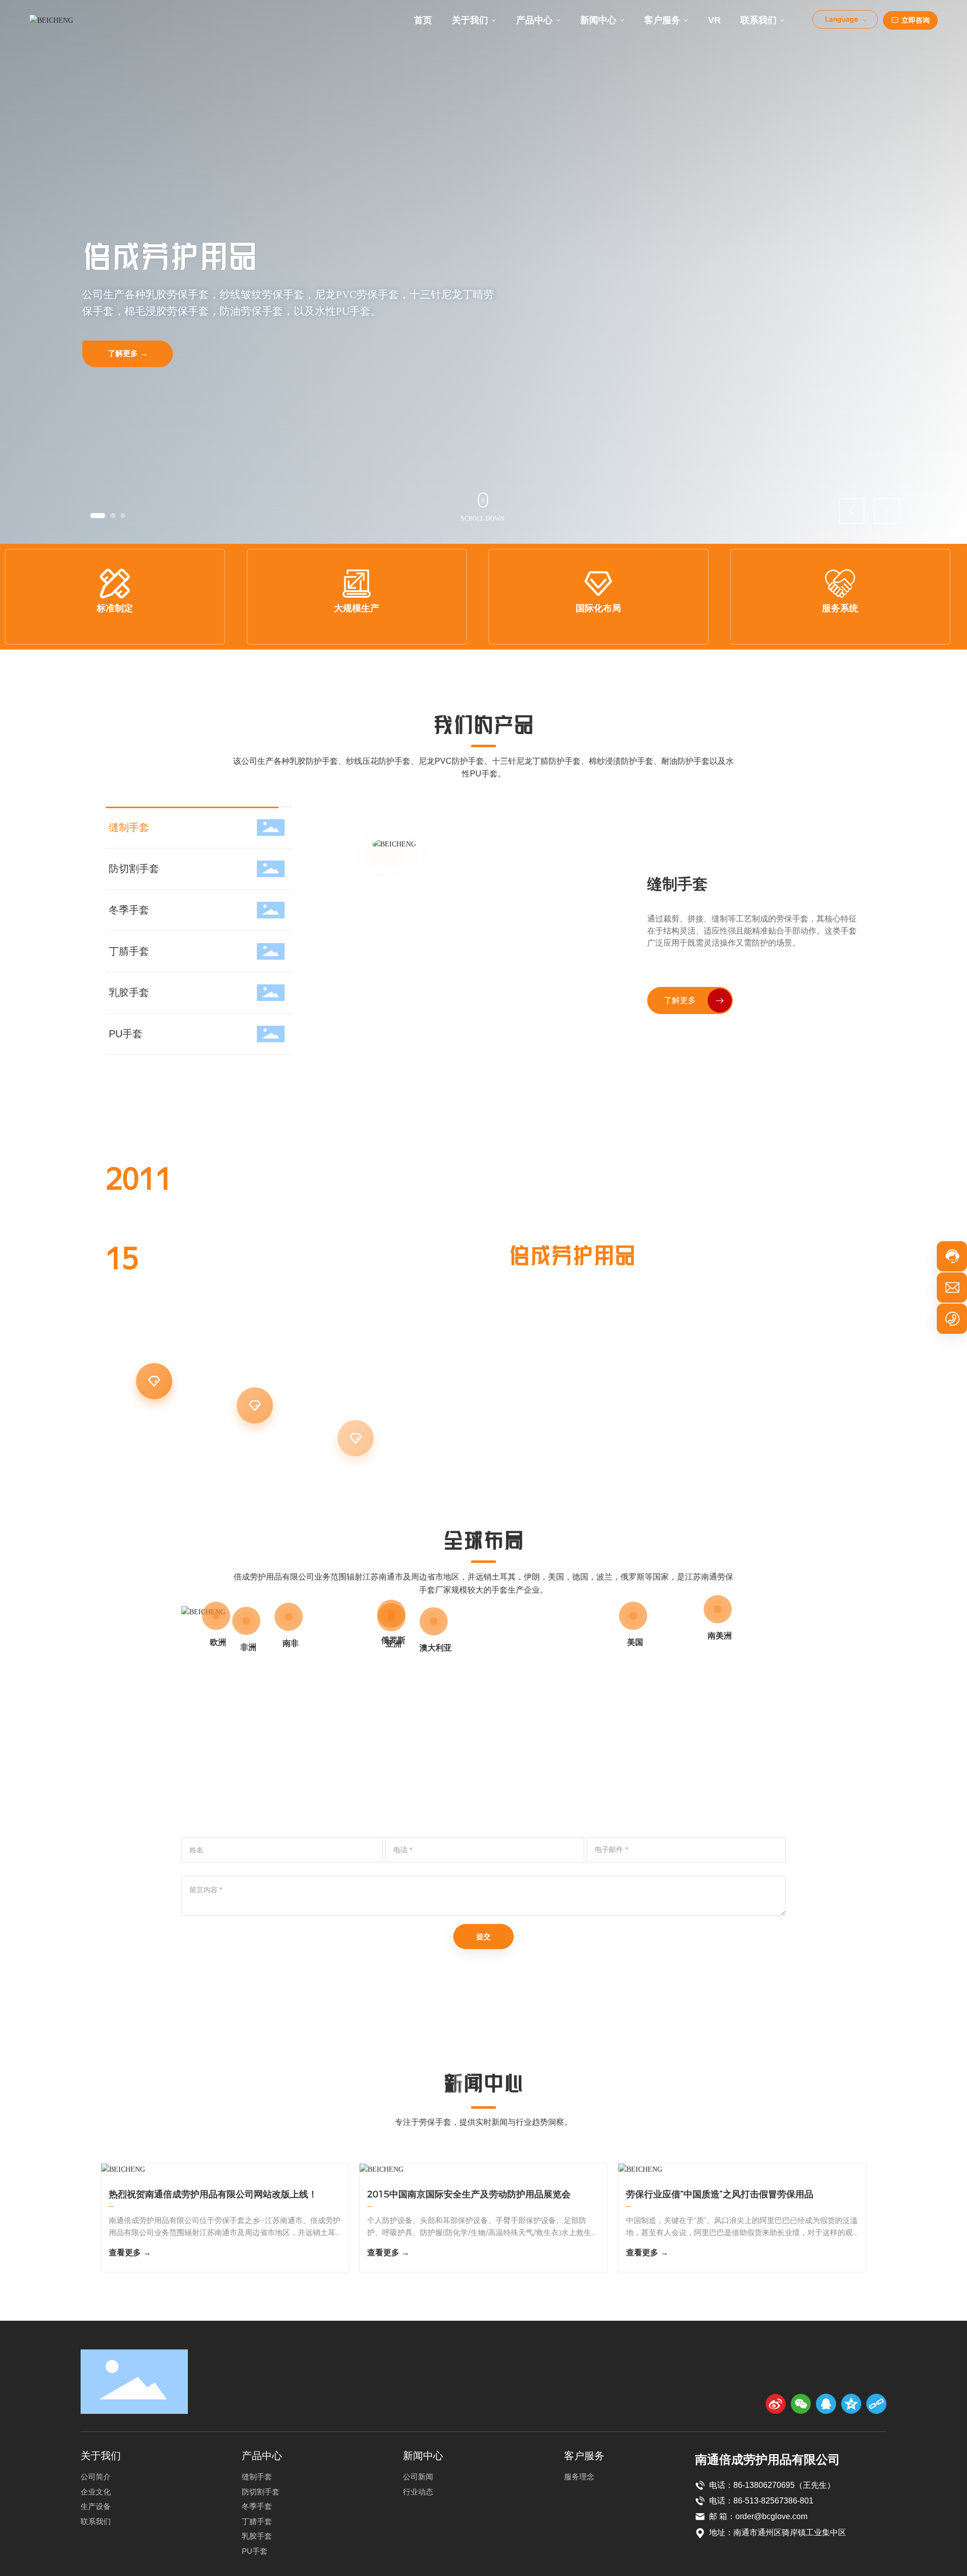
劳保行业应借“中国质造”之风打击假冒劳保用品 (720, 2194)
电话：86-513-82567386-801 (761, 2501)
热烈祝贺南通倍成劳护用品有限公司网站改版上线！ (213, 2194)
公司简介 (154, 1390)
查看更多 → (130, 2252)
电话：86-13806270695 (752, 2485)
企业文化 (255, 1390)
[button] (93, 516)
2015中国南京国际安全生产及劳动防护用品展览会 (469, 2194)
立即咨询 (916, 20)
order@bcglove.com (771, 2516)
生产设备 (356, 1390)
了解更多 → (128, 347)
